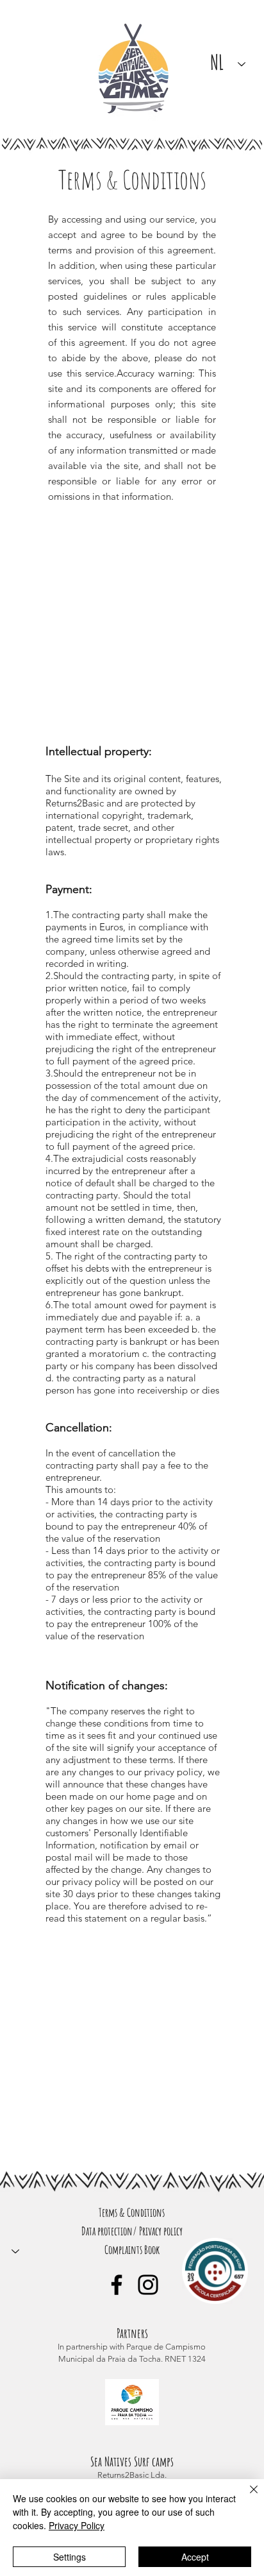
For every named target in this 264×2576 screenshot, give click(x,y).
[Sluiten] (246, 2497)
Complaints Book (132, 2249)
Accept (195, 2557)
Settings (70, 2557)
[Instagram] (148, 2285)
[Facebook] (117, 2285)
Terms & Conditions (132, 2212)
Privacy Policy (77, 2525)
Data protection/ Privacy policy (132, 2231)
